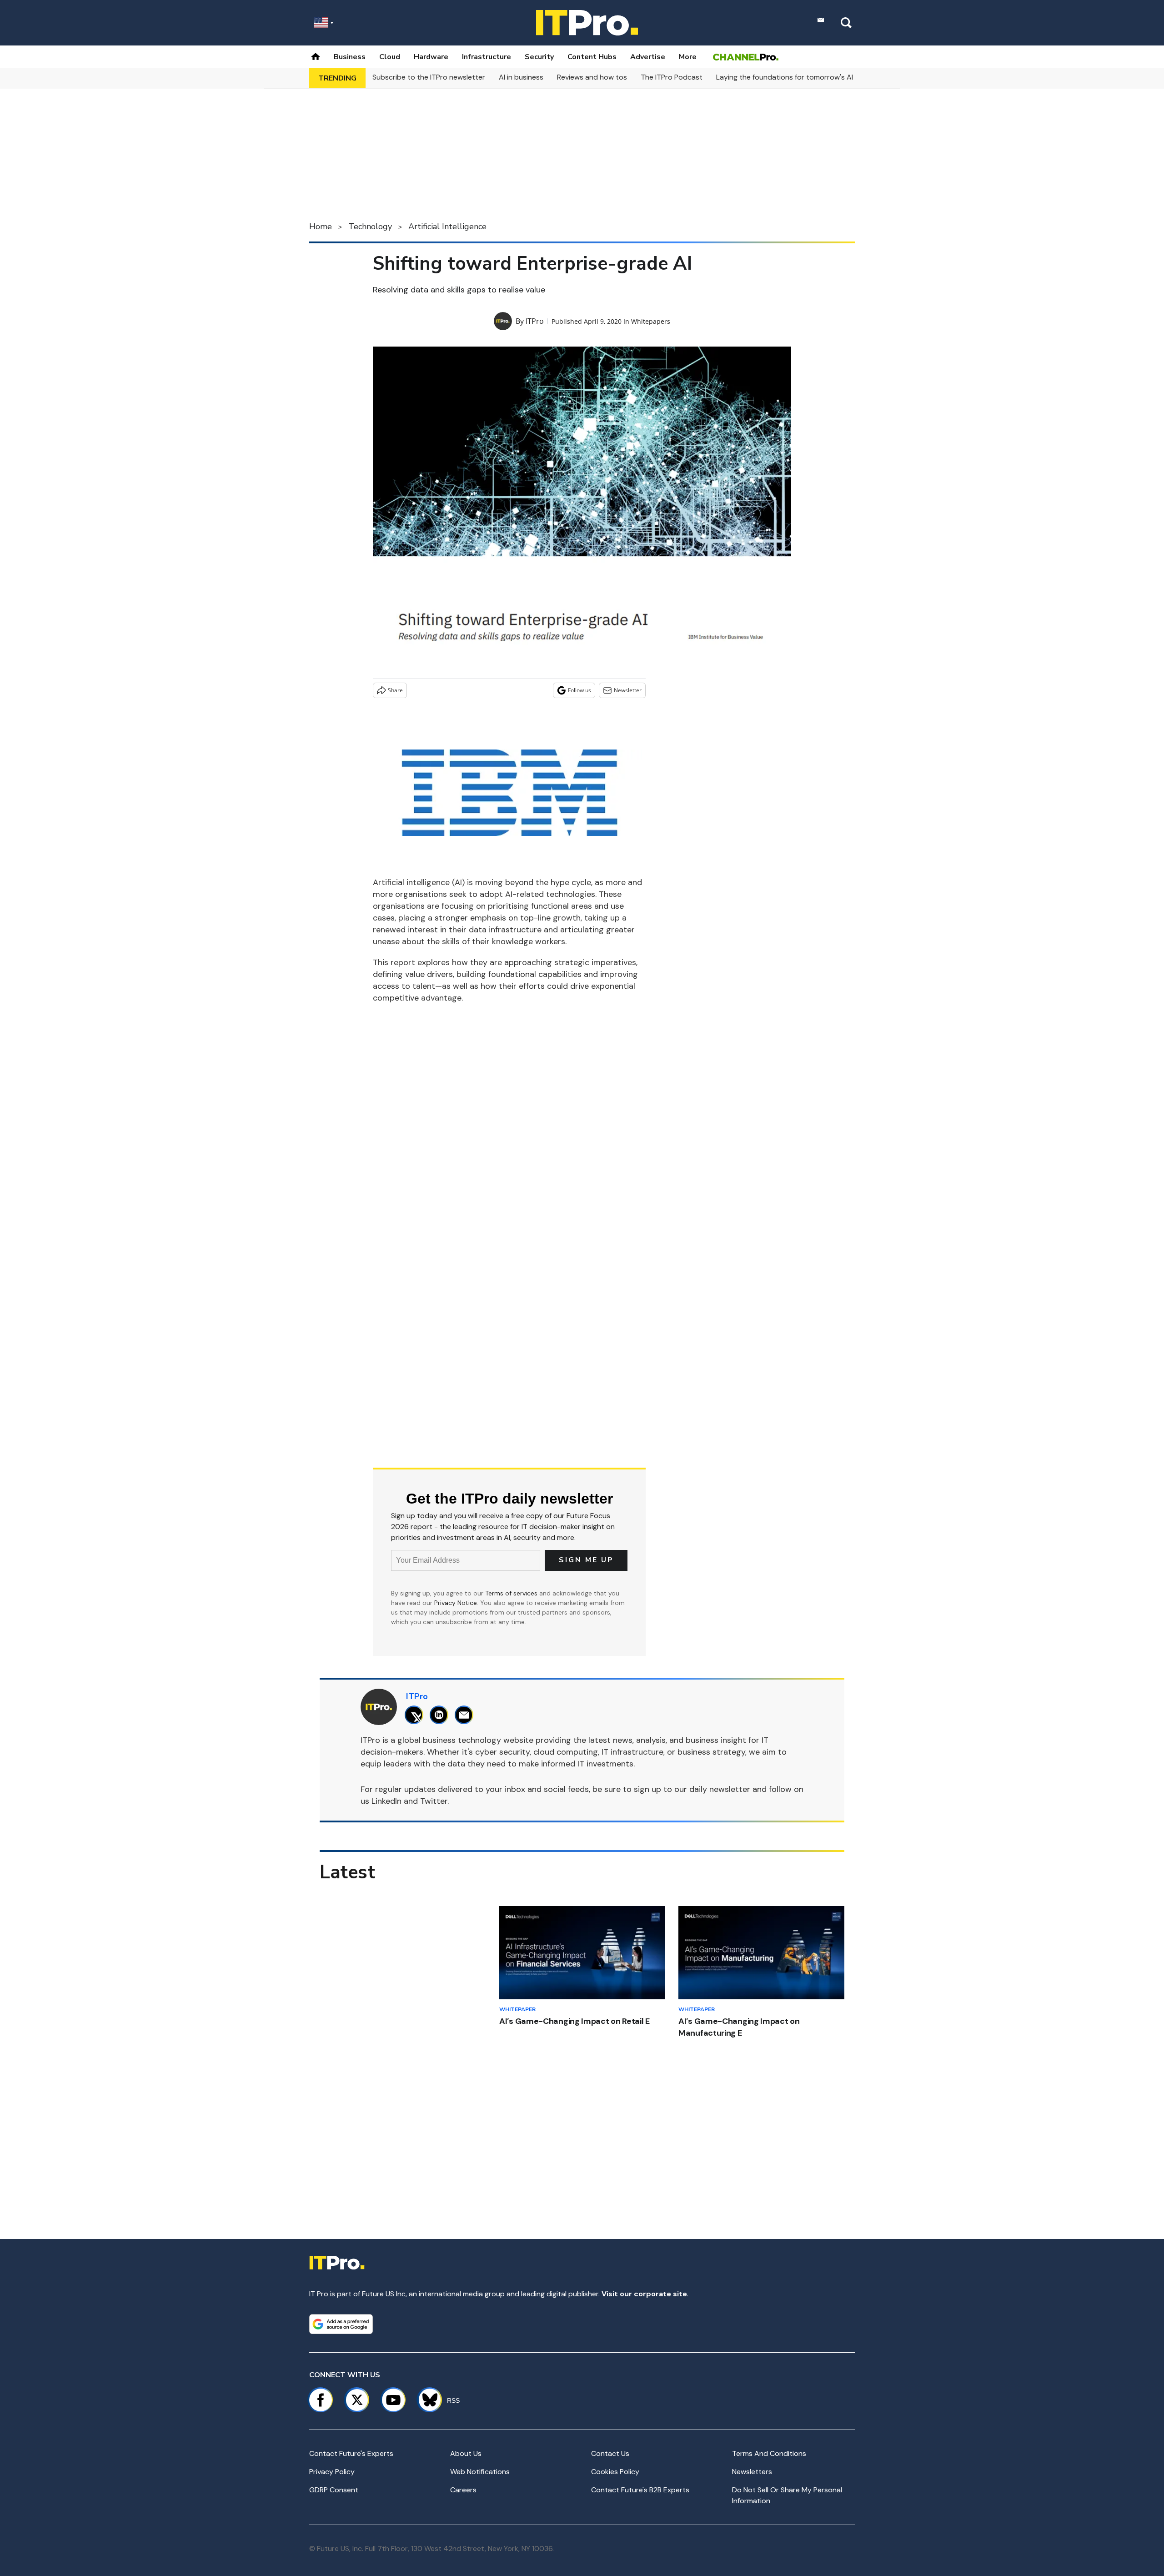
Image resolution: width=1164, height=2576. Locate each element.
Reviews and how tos (592, 77)
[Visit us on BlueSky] (426, 2400)
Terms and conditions (769, 2453)
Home (321, 226)
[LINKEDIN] (441, 1715)
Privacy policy (332, 2472)
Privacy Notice (456, 1603)
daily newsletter (720, 1789)
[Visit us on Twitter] (357, 2400)
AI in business (521, 77)
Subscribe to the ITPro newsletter (429, 77)
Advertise (648, 57)
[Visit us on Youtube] (393, 2400)
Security (539, 57)
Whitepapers (651, 321)
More (688, 57)
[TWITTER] (416, 1715)
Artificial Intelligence (447, 226)
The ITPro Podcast (672, 77)
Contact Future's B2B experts (640, 2490)
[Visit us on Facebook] (321, 2400)
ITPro (535, 321)
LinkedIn (386, 1801)
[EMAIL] (466, 1715)
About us (466, 2453)
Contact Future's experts (351, 2453)
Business (350, 57)
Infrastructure (487, 57)
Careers (463, 2490)
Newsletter (628, 690)
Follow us (579, 690)
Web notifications (480, 2472)
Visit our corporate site (644, 2294)
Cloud (390, 57)
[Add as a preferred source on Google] (341, 2324)
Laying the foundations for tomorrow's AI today (796, 77)
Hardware (431, 57)
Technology (370, 226)
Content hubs (592, 57)
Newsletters (752, 2472)
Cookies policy (615, 2472)
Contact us (610, 2453)
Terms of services (512, 1593)
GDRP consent (334, 2490)
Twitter (434, 1801)
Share (395, 690)
